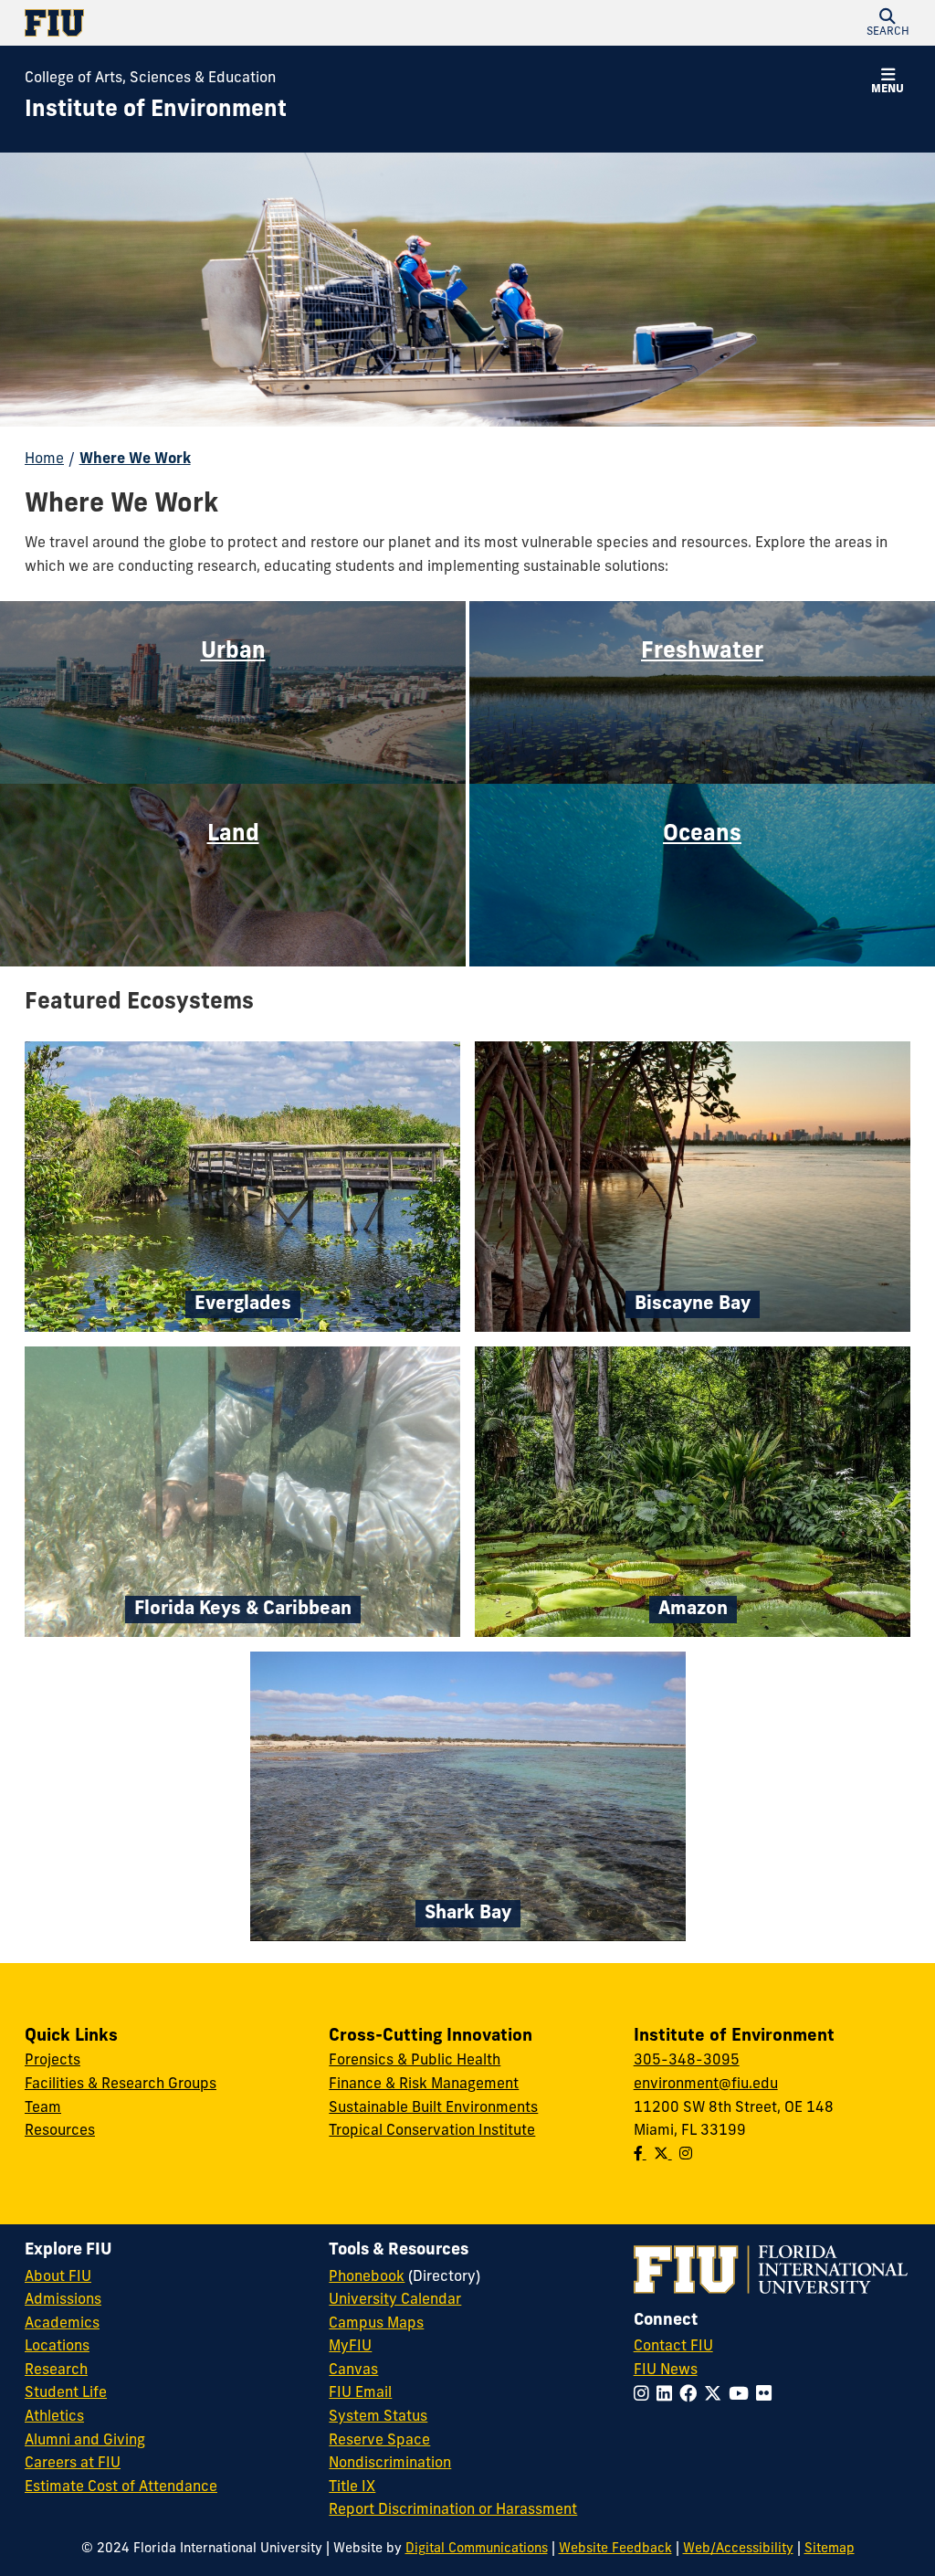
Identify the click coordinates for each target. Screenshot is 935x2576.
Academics (62, 2324)
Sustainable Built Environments (433, 2108)
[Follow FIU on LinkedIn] (668, 2396)
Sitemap (830, 2549)
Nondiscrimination (390, 2464)
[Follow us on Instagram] (686, 2155)
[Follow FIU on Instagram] (645, 2396)
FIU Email (360, 2393)
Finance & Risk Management (424, 2085)
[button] (888, 23)
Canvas (353, 2370)
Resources (60, 2131)
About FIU (58, 2277)
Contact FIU (673, 2347)
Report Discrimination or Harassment (453, 2510)
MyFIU (350, 2347)
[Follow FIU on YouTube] (742, 2396)
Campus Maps (376, 2324)
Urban (233, 652)
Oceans (702, 835)
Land (233, 835)
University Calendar (395, 2300)
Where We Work (135, 459)
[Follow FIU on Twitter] (716, 2396)
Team (43, 2108)
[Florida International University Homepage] (246, 23)
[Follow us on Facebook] (640, 2155)
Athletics (54, 2417)
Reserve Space (379, 2441)
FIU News (666, 2370)
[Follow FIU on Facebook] (692, 2396)
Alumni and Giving (85, 2441)
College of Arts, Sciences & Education (150, 79)
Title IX (352, 2487)
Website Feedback (615, 2549)
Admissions (63, 2300)
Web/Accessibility (738, 2549)
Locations (57, 2347)
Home (44, 459)
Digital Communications (477, 2549)
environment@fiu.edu (706, 2085)
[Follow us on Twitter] (663, 2155)
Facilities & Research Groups (121, 2085)
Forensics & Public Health (415, 2061)
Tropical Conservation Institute (432, 2131)
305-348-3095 (687, 2061)
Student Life (66, 2393)
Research (56, 2370)
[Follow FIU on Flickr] (767, 2396)
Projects (53, 2061)
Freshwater (702, 652)
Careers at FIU (73, 2464)
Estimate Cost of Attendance (121, 2487)
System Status (378, 2417)
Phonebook (367, 2277)
